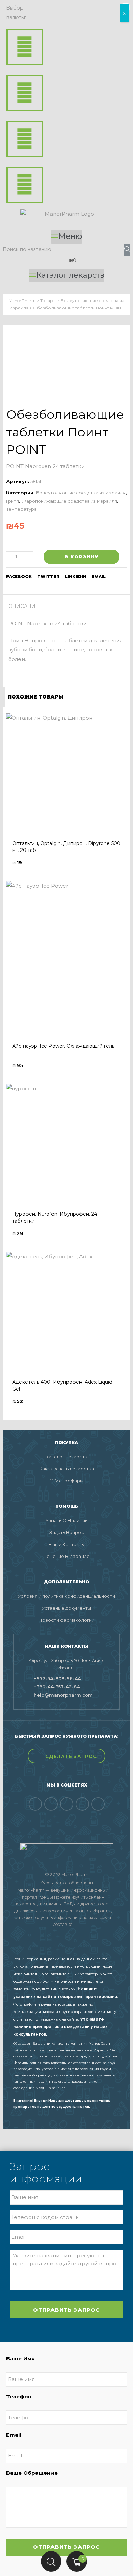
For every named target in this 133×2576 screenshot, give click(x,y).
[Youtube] (82, 1804)
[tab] (26, 606)
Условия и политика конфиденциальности (66, 1596)
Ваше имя (20, 2358)
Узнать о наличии (67, 1520)
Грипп (13, 501)
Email (14, 2435)
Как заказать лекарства (67, 1469)
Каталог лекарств (66, 1457)
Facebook (19, 576)
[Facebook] (35, 1804)
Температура (21, 509)
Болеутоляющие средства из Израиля (81, 493)
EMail (99, 576)
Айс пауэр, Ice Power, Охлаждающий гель (63, 1046)
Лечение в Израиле (66, 1556)
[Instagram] (98, 1804)
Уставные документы (66, 1608)
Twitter (48, 576)
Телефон (19, 2397)
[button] (66, 1756)
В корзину (82, 557)
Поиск (51, 2561)
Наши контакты (66, 1544)
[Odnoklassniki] (67, 1804)
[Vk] (51, 1804)
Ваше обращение (32, 2473)
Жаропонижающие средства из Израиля (69, 501)
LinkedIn (76, 576)
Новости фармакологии (66, 1620)
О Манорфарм (66, 1481)
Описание (24, 606)
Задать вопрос (67, 1532)
